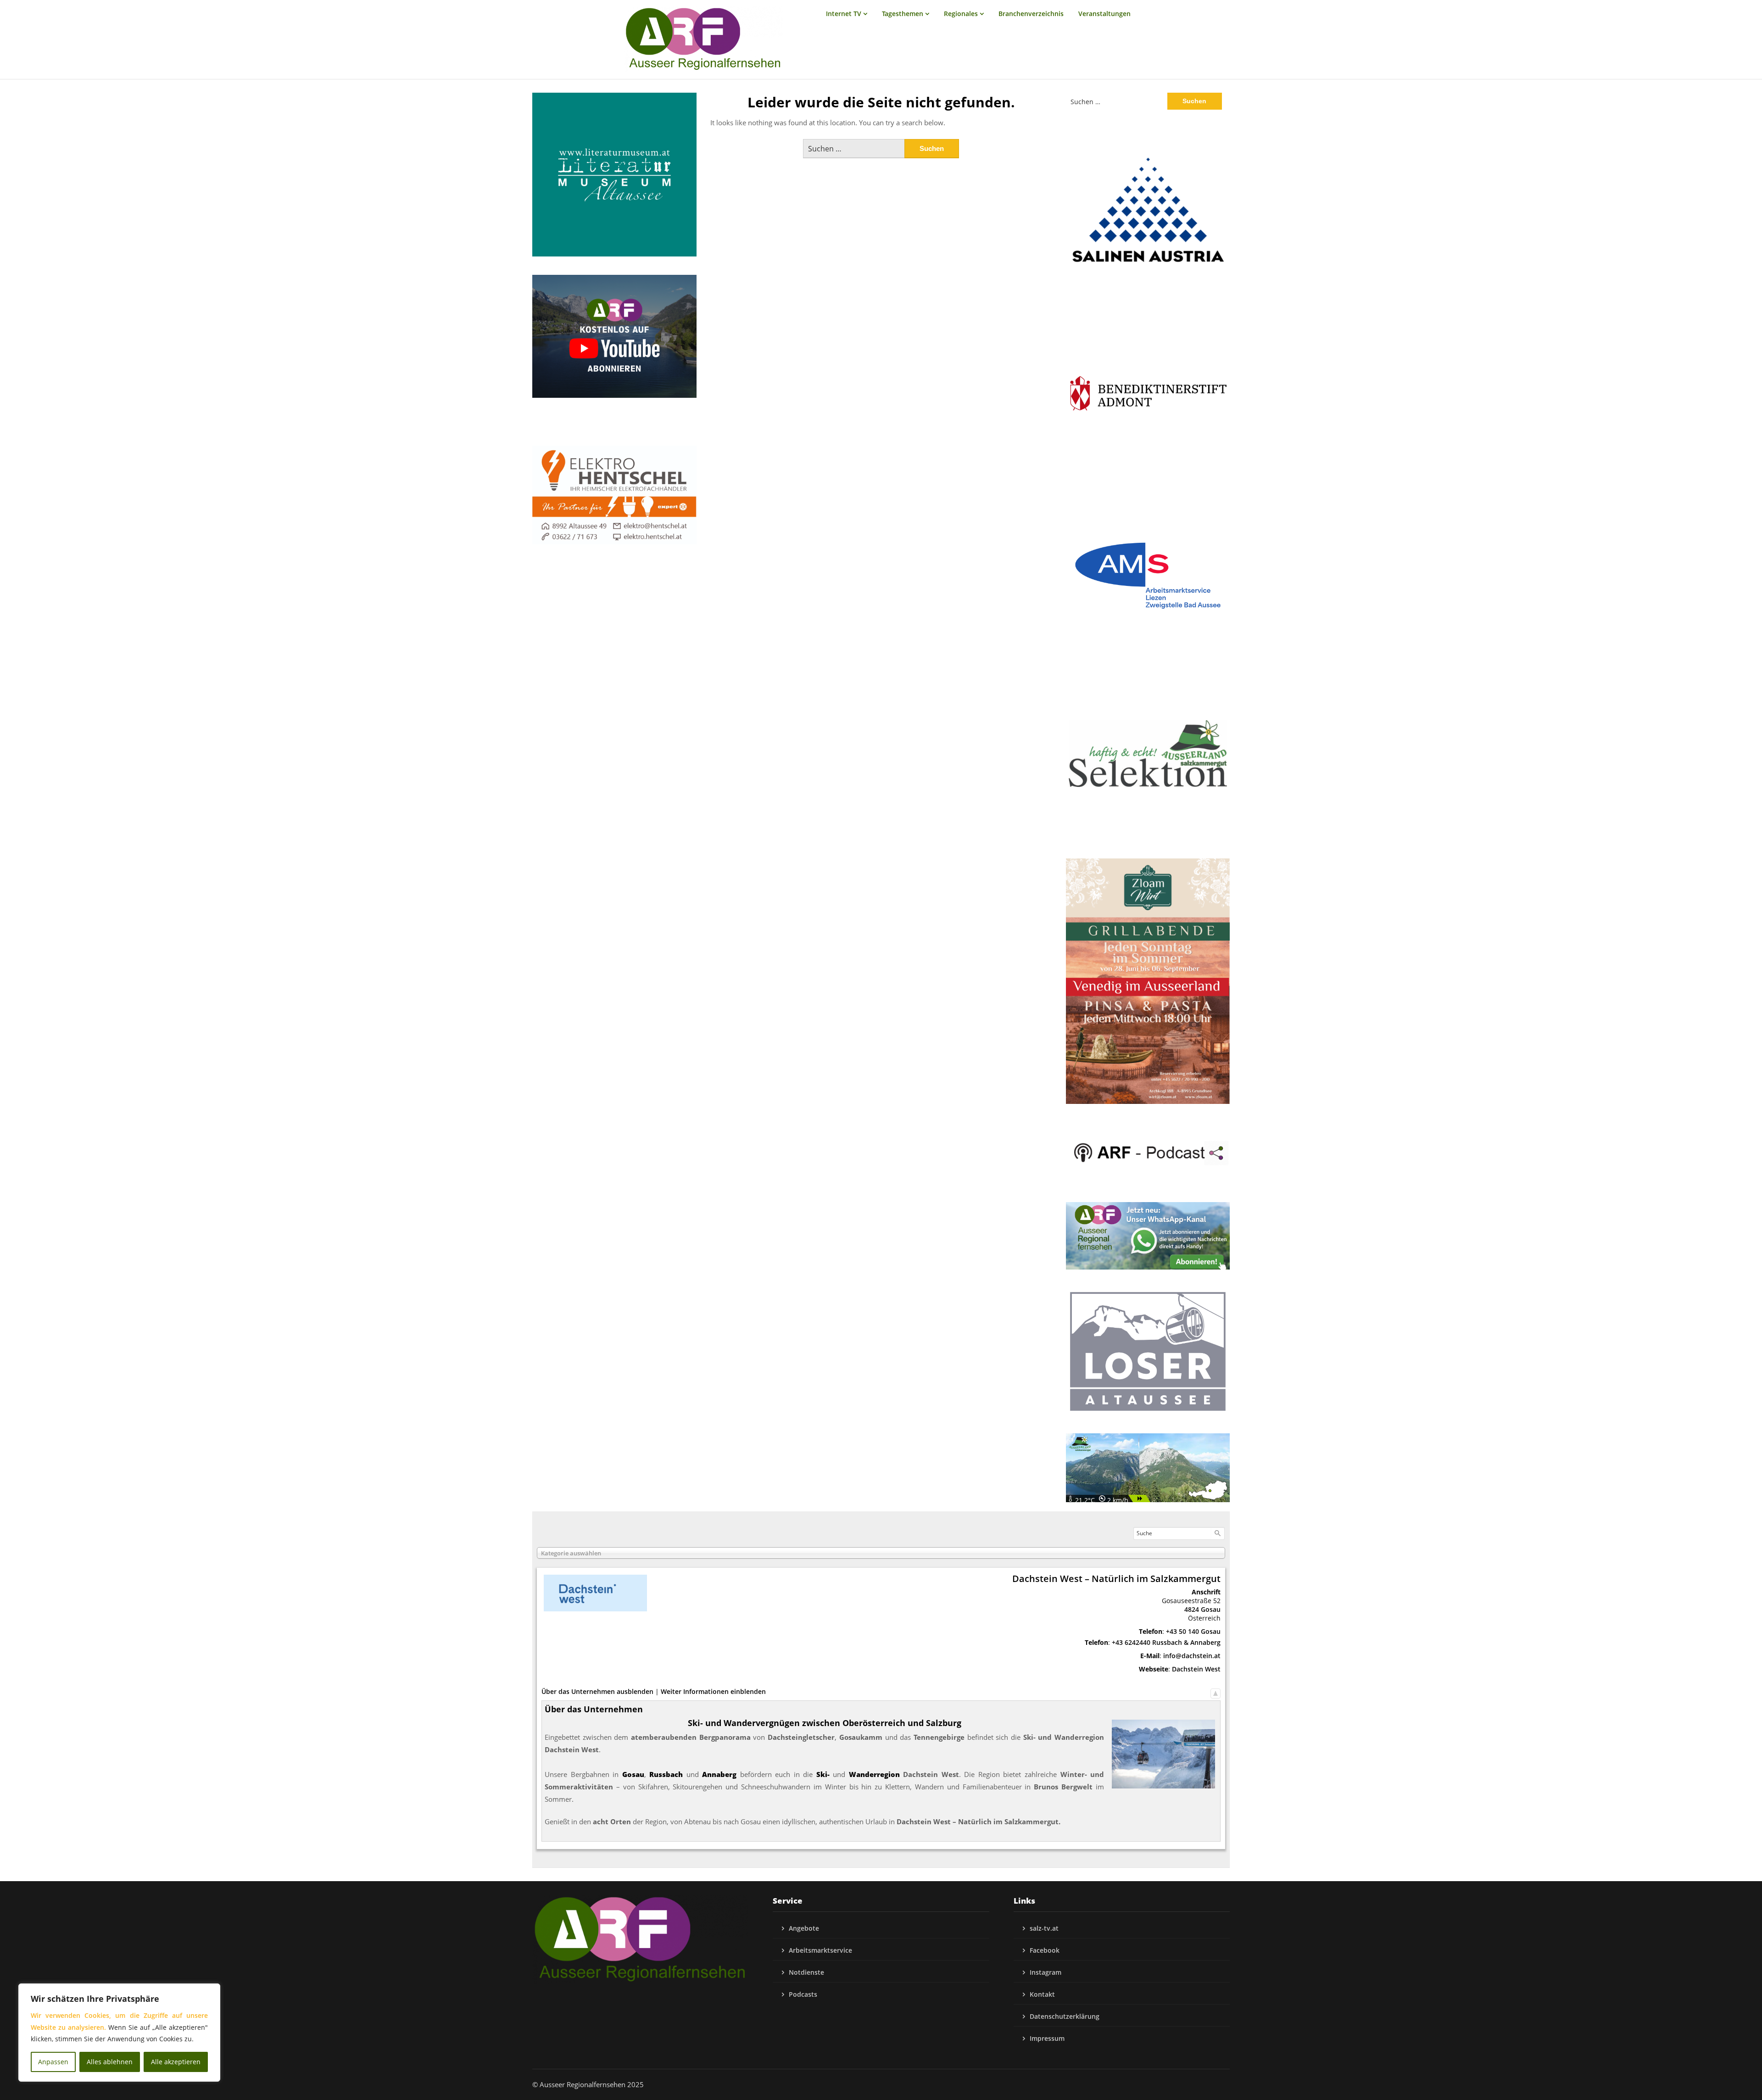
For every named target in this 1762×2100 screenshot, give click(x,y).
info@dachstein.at (1192, 1656)
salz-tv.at (1044, 1928)
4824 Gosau (1202, 1609)
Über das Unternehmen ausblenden (597, 1691)
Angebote (804, 1928)
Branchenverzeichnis (1031, 14)
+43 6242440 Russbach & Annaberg (1166, 1642)
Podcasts (803, 1994)
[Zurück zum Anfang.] (1216, 1691)
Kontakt (1042, 1994)
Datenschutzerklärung (1065, 2016)
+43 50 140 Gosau (1193, 1631)
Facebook (1045, 1950)
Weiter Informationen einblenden (713, 1691)
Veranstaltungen (1104, 14)
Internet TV (844, 14)
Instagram (1045, 1972)
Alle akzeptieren (176, 2062)
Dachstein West (1196, 1669)
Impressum (1047, 2038)
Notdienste (806, 1972)
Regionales (961, 14)
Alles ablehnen (110, 2062)
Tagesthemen (903, 14)
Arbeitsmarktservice (820, 1950)
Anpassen (53, 2062)
